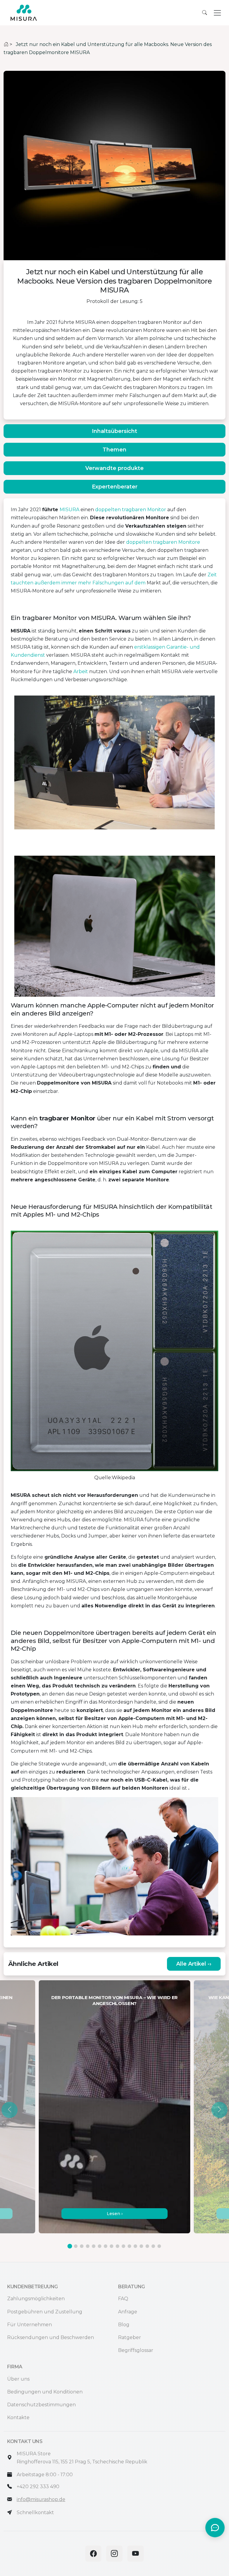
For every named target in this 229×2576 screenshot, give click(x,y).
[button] (10, 2110)
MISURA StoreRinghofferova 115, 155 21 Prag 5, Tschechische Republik (82, 2458)
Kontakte (18, 2418)
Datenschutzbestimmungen (41, 2405)
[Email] (10, 2499)
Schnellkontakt (35, 2513)
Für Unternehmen (30, 2325)
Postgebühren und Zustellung (45, 2312)
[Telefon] (10, 2487)
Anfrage (128, 2312)
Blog (124, 2325)
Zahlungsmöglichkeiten (36, 2299)
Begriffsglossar (136, 2350)
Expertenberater (115, 487)
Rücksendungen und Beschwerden (51, 2337)
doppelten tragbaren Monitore (163, 542)
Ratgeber (130, 2337)
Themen (114, 450)
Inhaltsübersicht (114, 431)
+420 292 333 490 (38, 2487)
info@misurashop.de (41, 2499)
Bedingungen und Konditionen (45, 2392)
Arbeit (81, 671)
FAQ (123, 2299)
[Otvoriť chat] (215, 2528)
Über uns (18, 2379)
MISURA (69, 510)
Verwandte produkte (114, 468)
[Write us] (10, 2513)
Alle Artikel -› (194, 1964)
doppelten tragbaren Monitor (131, 510)
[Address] (10, 2458)
